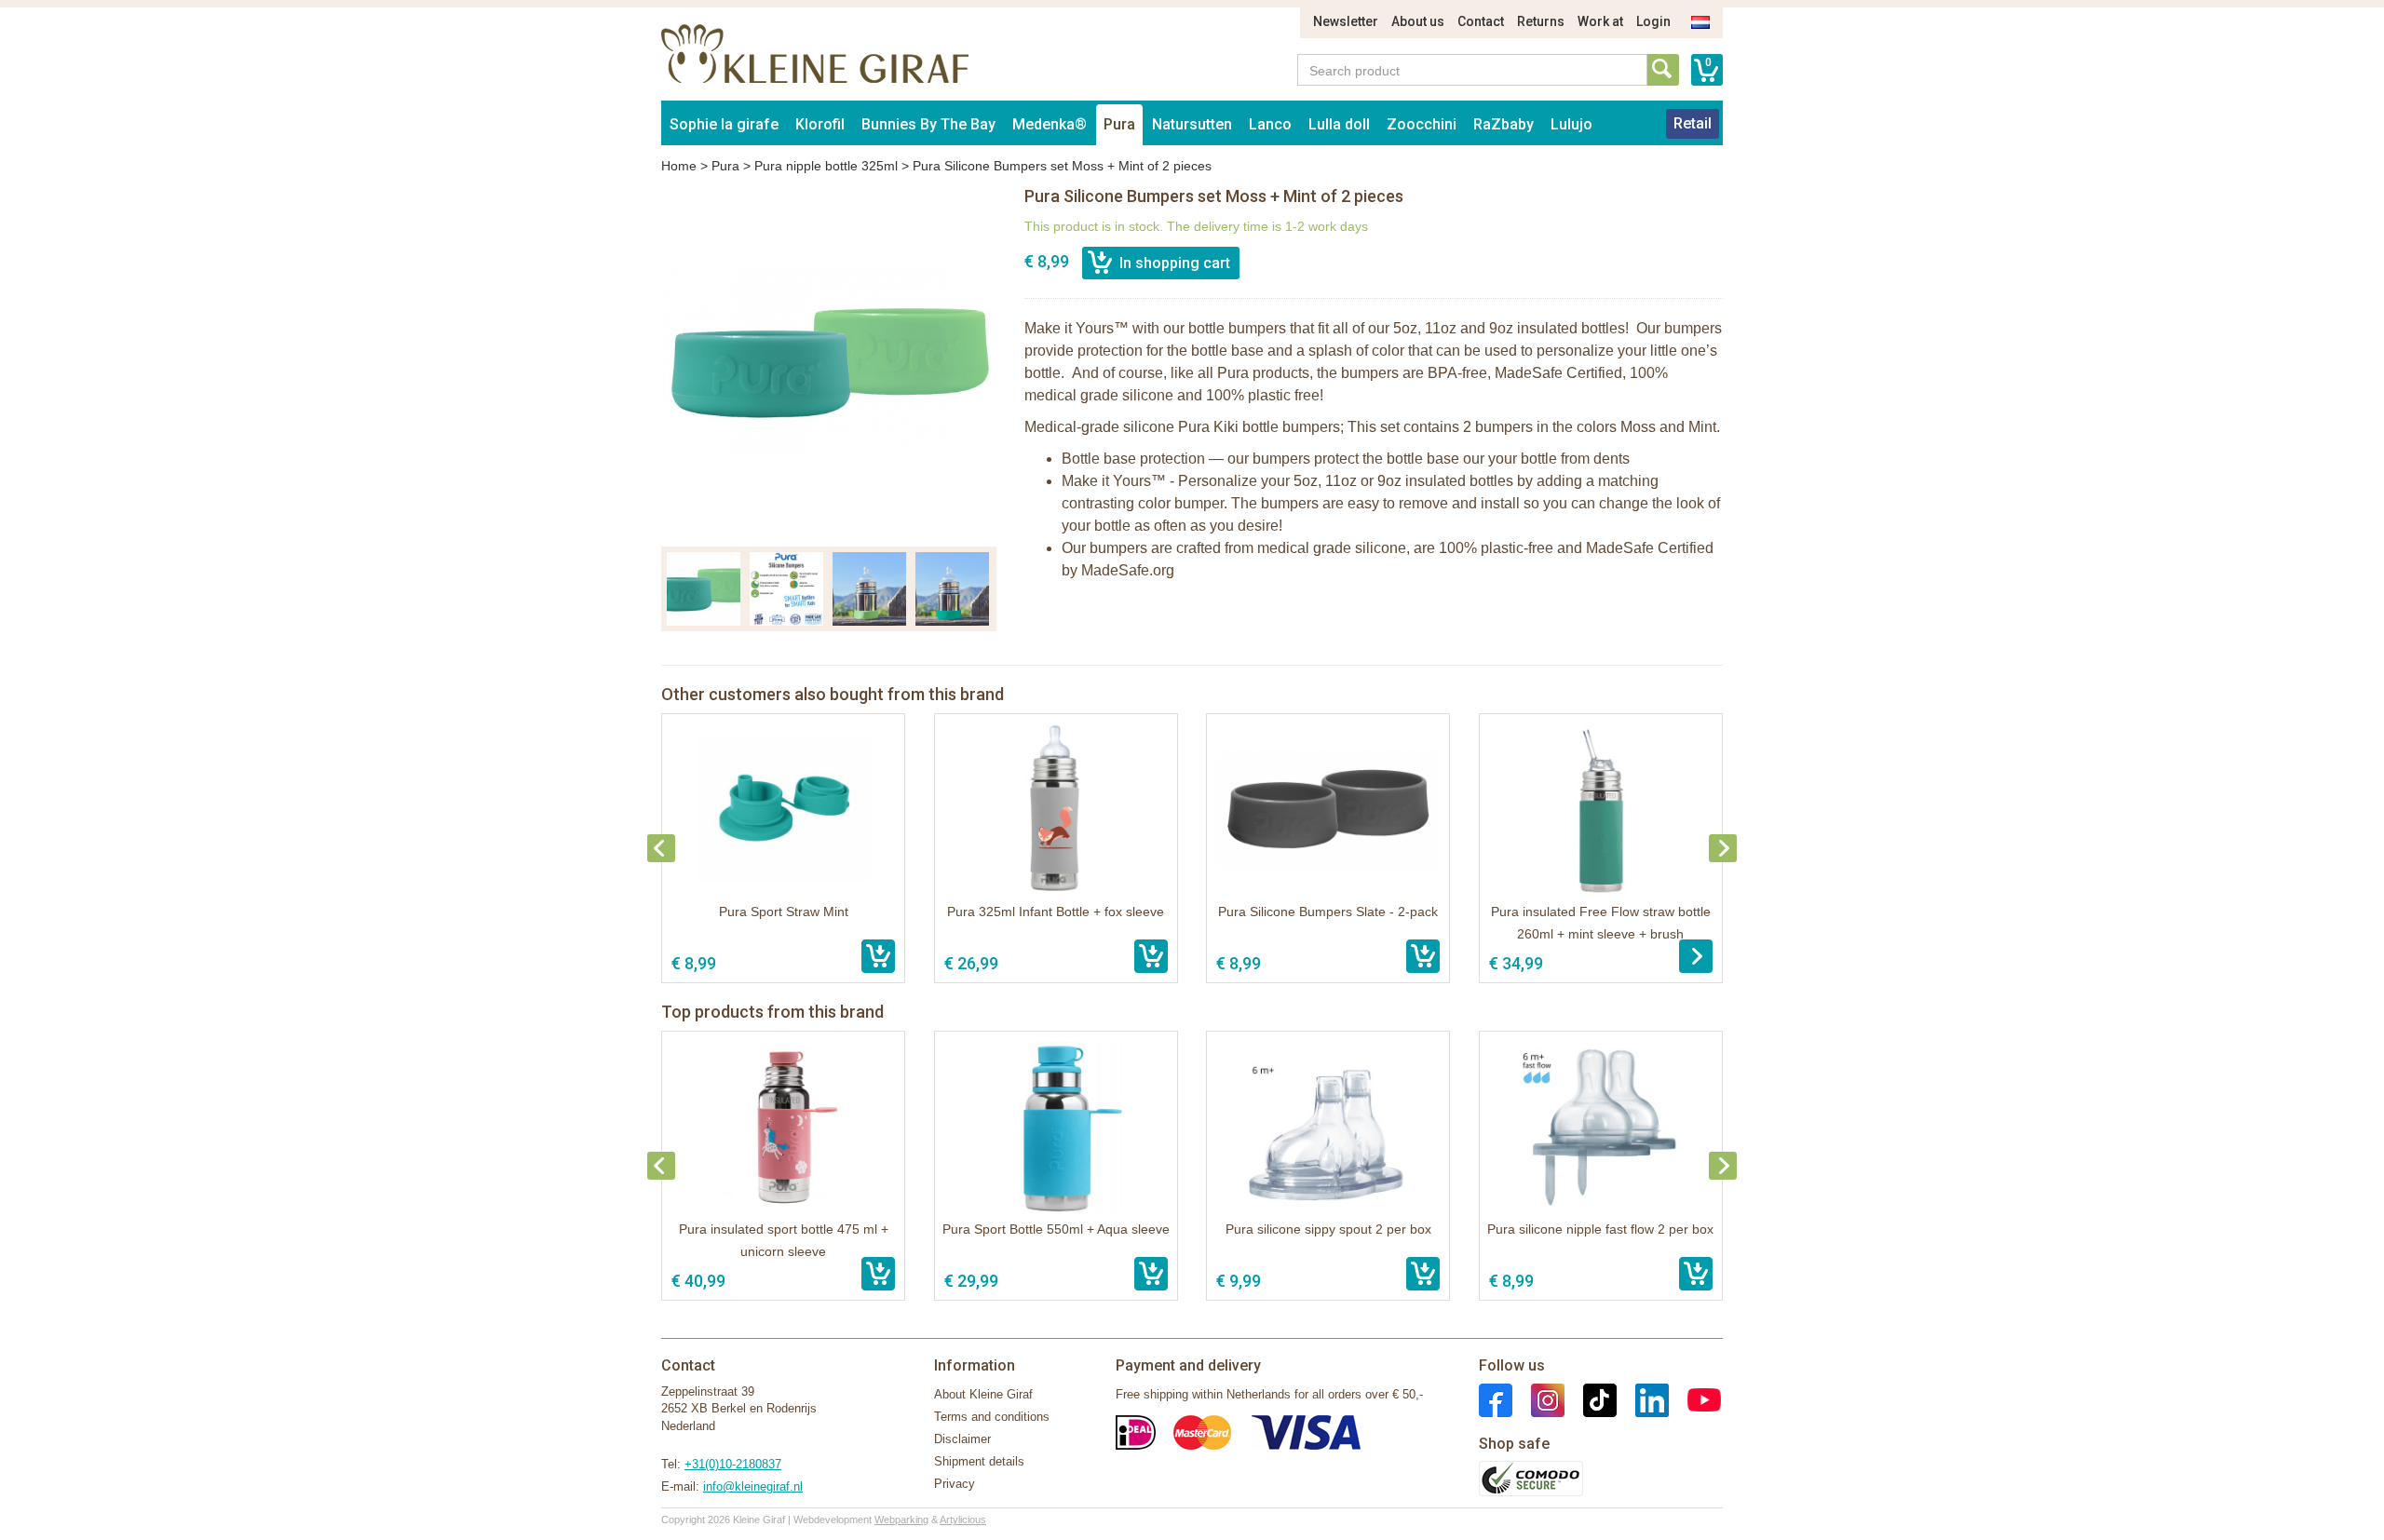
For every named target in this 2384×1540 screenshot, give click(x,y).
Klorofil (820, 124)
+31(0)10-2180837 (733, 1464)
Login (1653, 21)
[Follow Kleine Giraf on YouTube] (1695, 1399)
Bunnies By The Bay (928, 124)
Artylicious (963, 1520)
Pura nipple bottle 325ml (826, 166)
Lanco (1270, 124)
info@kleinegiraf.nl (753, 1486)
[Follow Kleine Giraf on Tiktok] (1591, 1399)
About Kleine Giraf (983, 1394)
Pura (1119, 124)
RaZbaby (1504, 124)
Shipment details (979, 1461)
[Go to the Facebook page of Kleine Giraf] (1496, 1399)
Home (679, 166)
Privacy (955, 1484)
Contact (1481, 21)
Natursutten (1192, 124)
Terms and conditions (992, 1417)
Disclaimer (962, 1439)
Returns (1541, 21)
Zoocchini (1422, 124)
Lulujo (1571, 124)
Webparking (901, 1520)
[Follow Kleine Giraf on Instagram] (1538, 1399)
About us (1418, 21)
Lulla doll (1339, 124)
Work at (1600, 21)
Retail (1693, 123)
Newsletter (1346, 21)
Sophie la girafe (724, 124)
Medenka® (1050, 124)
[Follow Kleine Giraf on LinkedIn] (1643, 1399)
